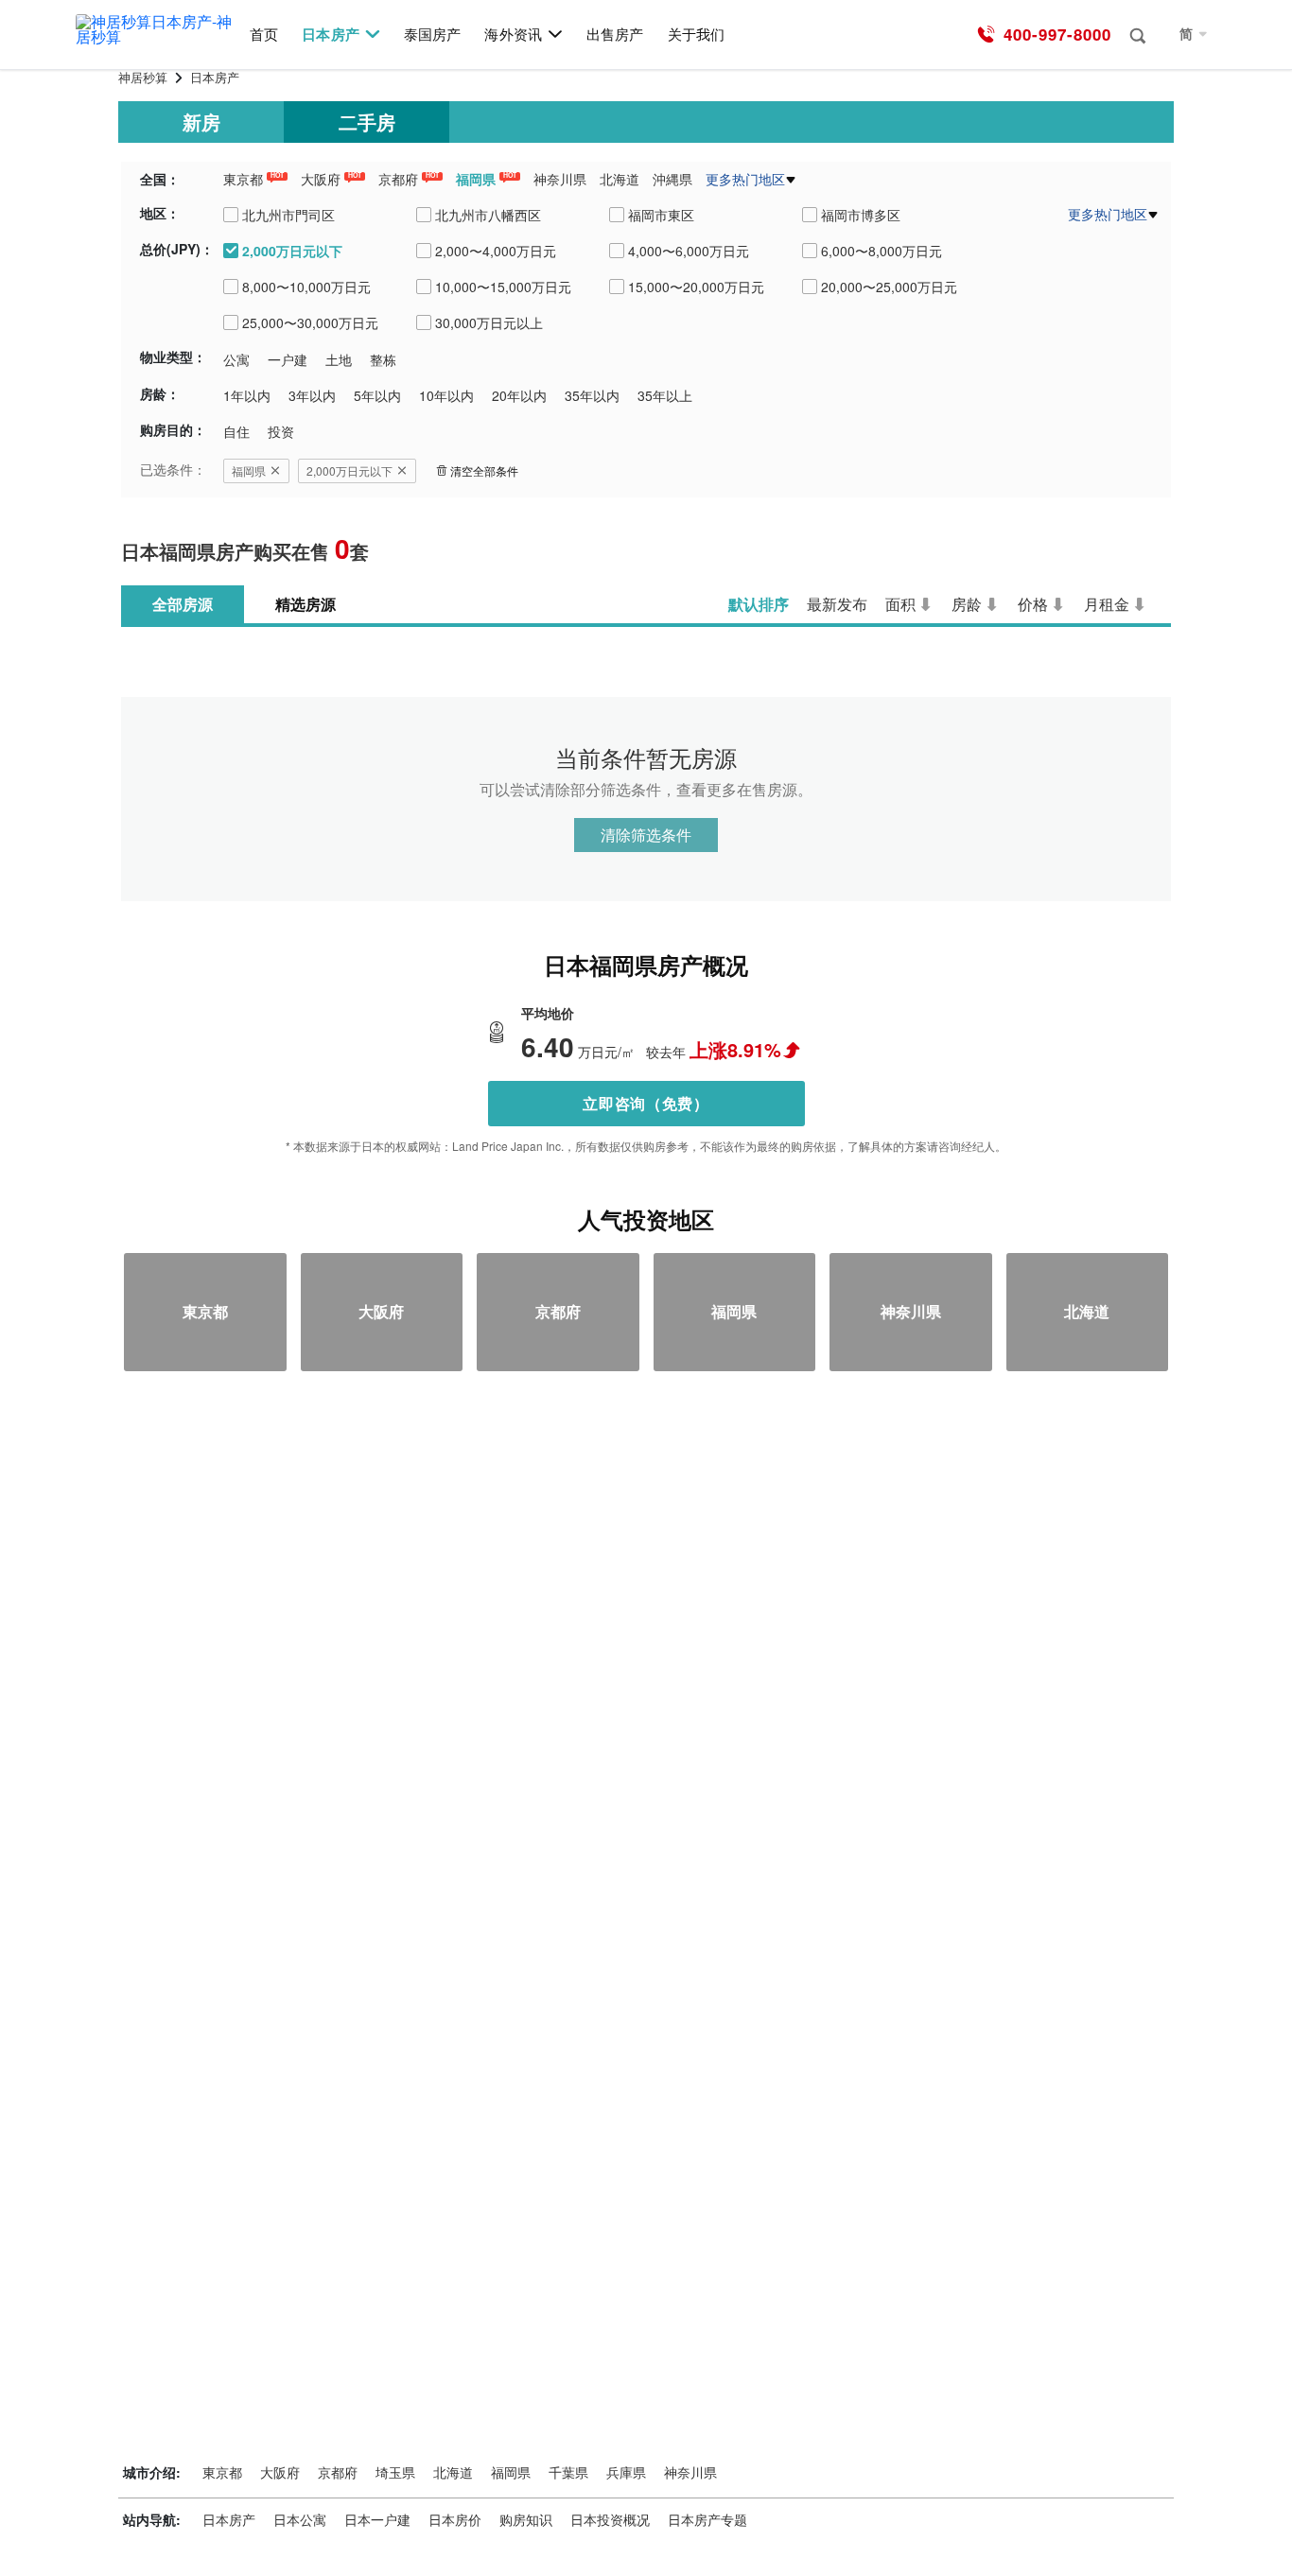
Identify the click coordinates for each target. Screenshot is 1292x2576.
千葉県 (568, 2472)
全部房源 (183, 604)
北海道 (620, 179)
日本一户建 (377, 2519)
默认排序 (759, 604)
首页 (264, 35)
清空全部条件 (484, 470)
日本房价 (455, 2519)
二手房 (367, 122)
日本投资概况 (610, 2519)
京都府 (398, 179)
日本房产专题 (707, 2519)
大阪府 (321, 179)
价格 (1033, 604)
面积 (900, 604)
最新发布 (837, 604)
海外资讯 (513, 35)
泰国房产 (432, 35)
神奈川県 (560, 179)
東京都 (243, 179)
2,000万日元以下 (349, 470)
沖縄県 (672, 179)
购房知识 (526, 2519)
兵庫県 (626, 2472)
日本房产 (330, 35)
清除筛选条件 (646, 835)
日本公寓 (300, 2519)
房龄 (967, 604)
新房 (201, 122)
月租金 (1107, 604)
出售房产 (615, 35)
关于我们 (696, 35)
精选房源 (306, 604)
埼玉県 (395, 2472)
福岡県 (476, 179)
